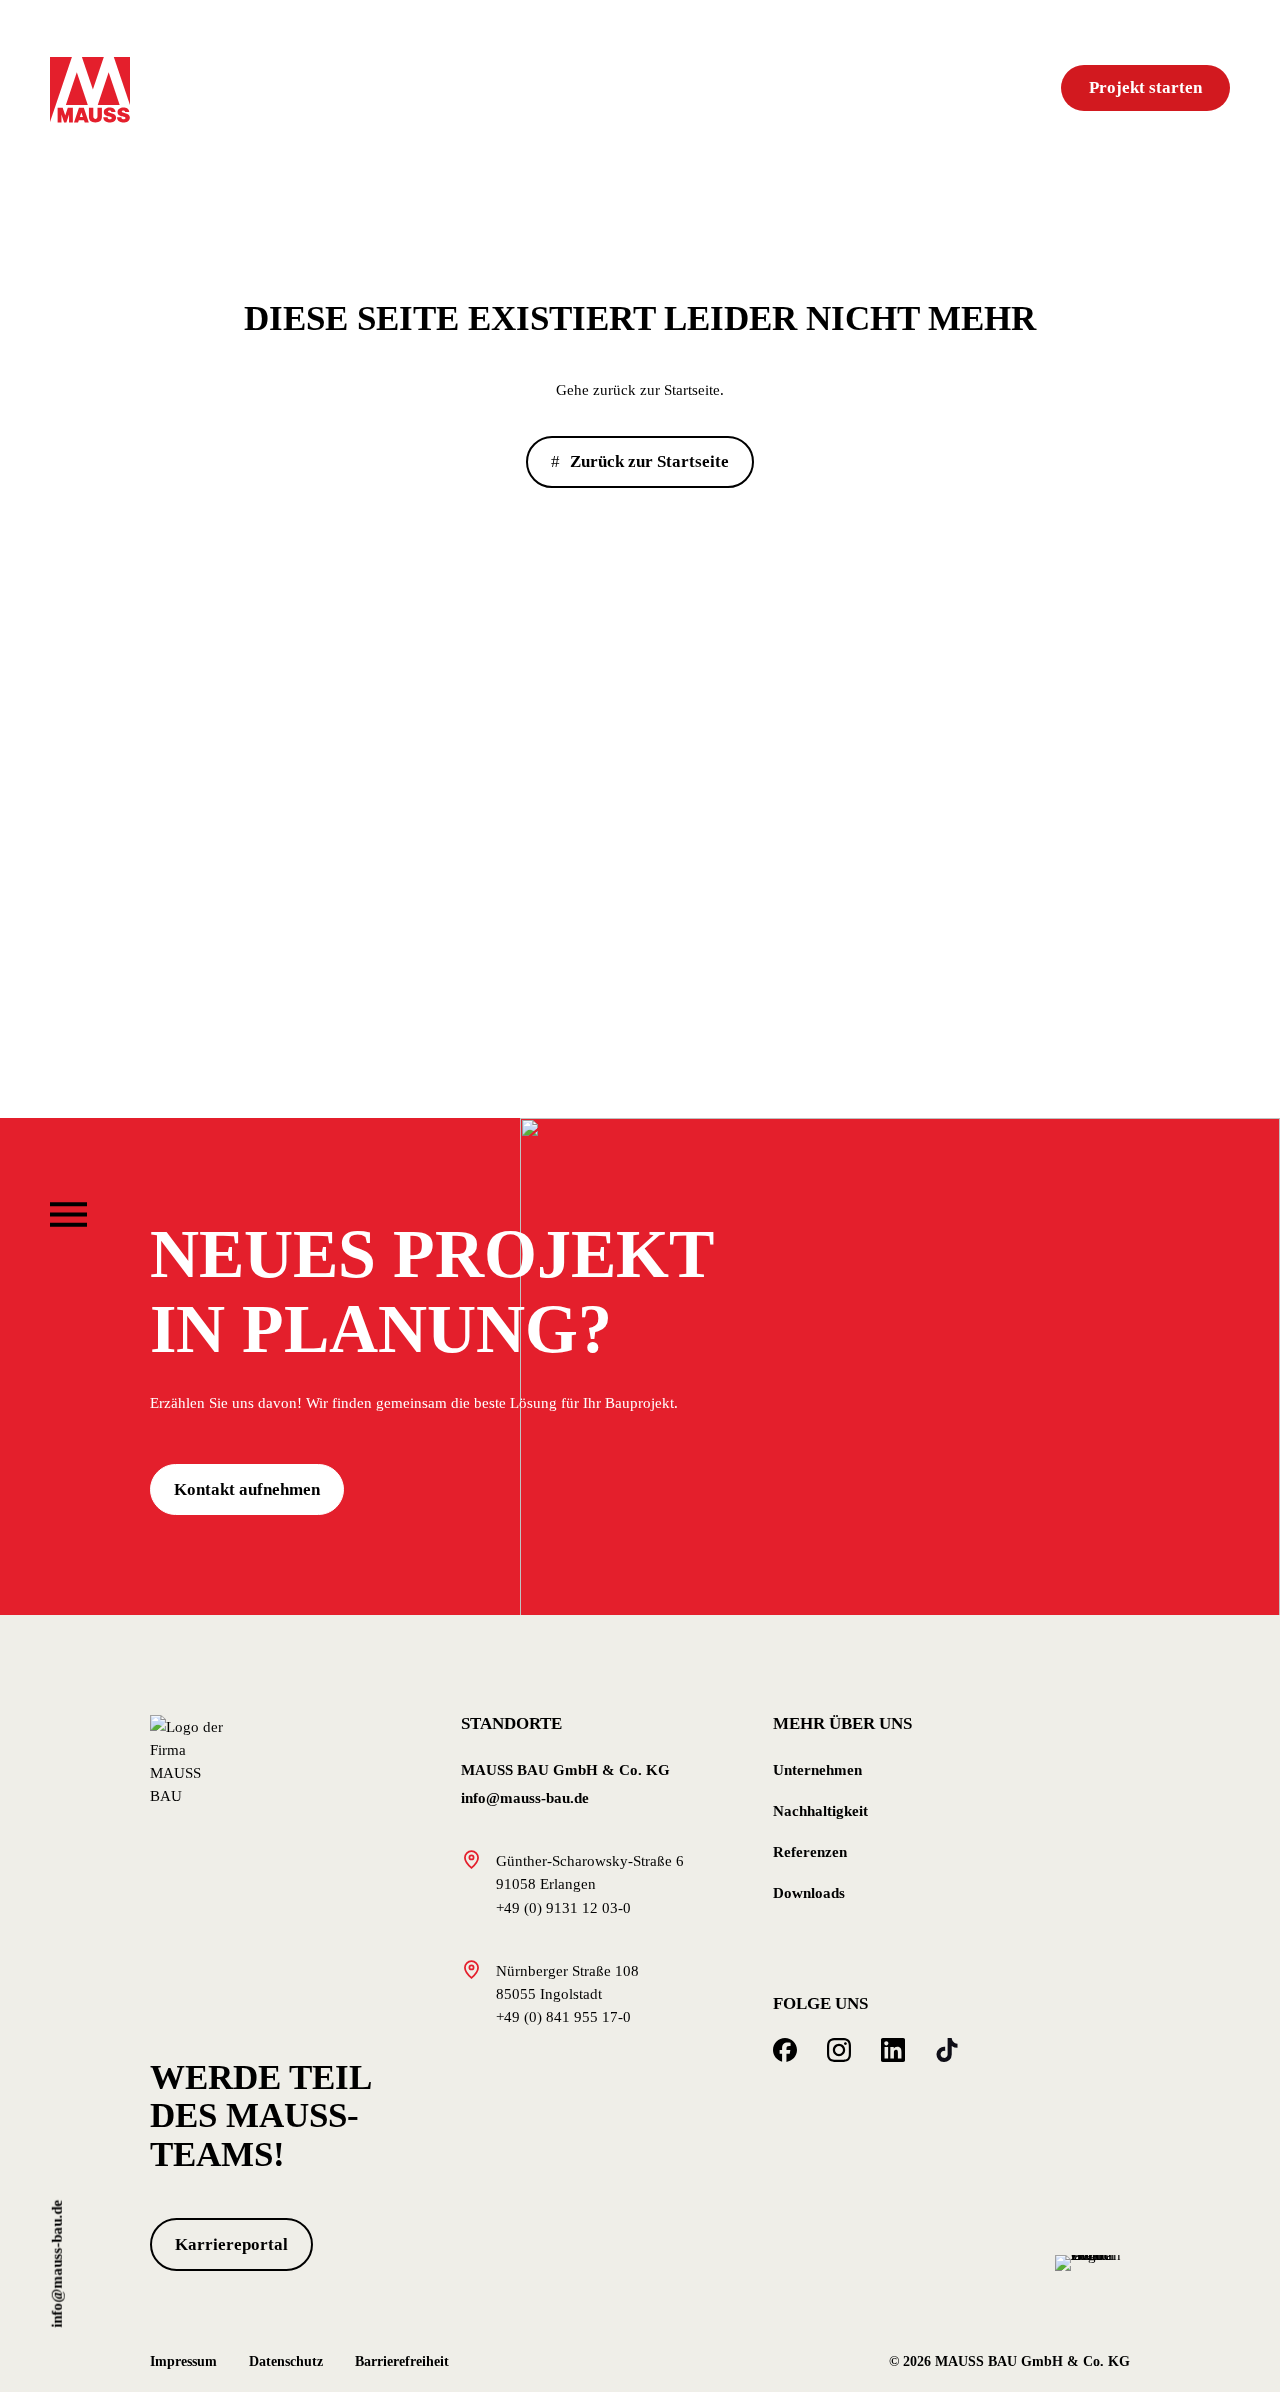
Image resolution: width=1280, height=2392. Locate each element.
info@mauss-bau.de (56, 2264)
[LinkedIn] (893, 2050)
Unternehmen (817, 1769)
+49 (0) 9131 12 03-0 (563, 1907)
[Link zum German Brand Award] (1093, 2260)
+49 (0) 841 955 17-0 (563, 2016)
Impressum (183, 2361)
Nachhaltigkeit (820, 1810)
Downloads (809, 1892)
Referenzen (810, 1851)
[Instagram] (839, 2050)
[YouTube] (947, 2050)
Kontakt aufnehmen (247, 1489)
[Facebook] (785, 2050)
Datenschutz (286, 2361)
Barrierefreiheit (402, 2361)
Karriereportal (231, 2244)
